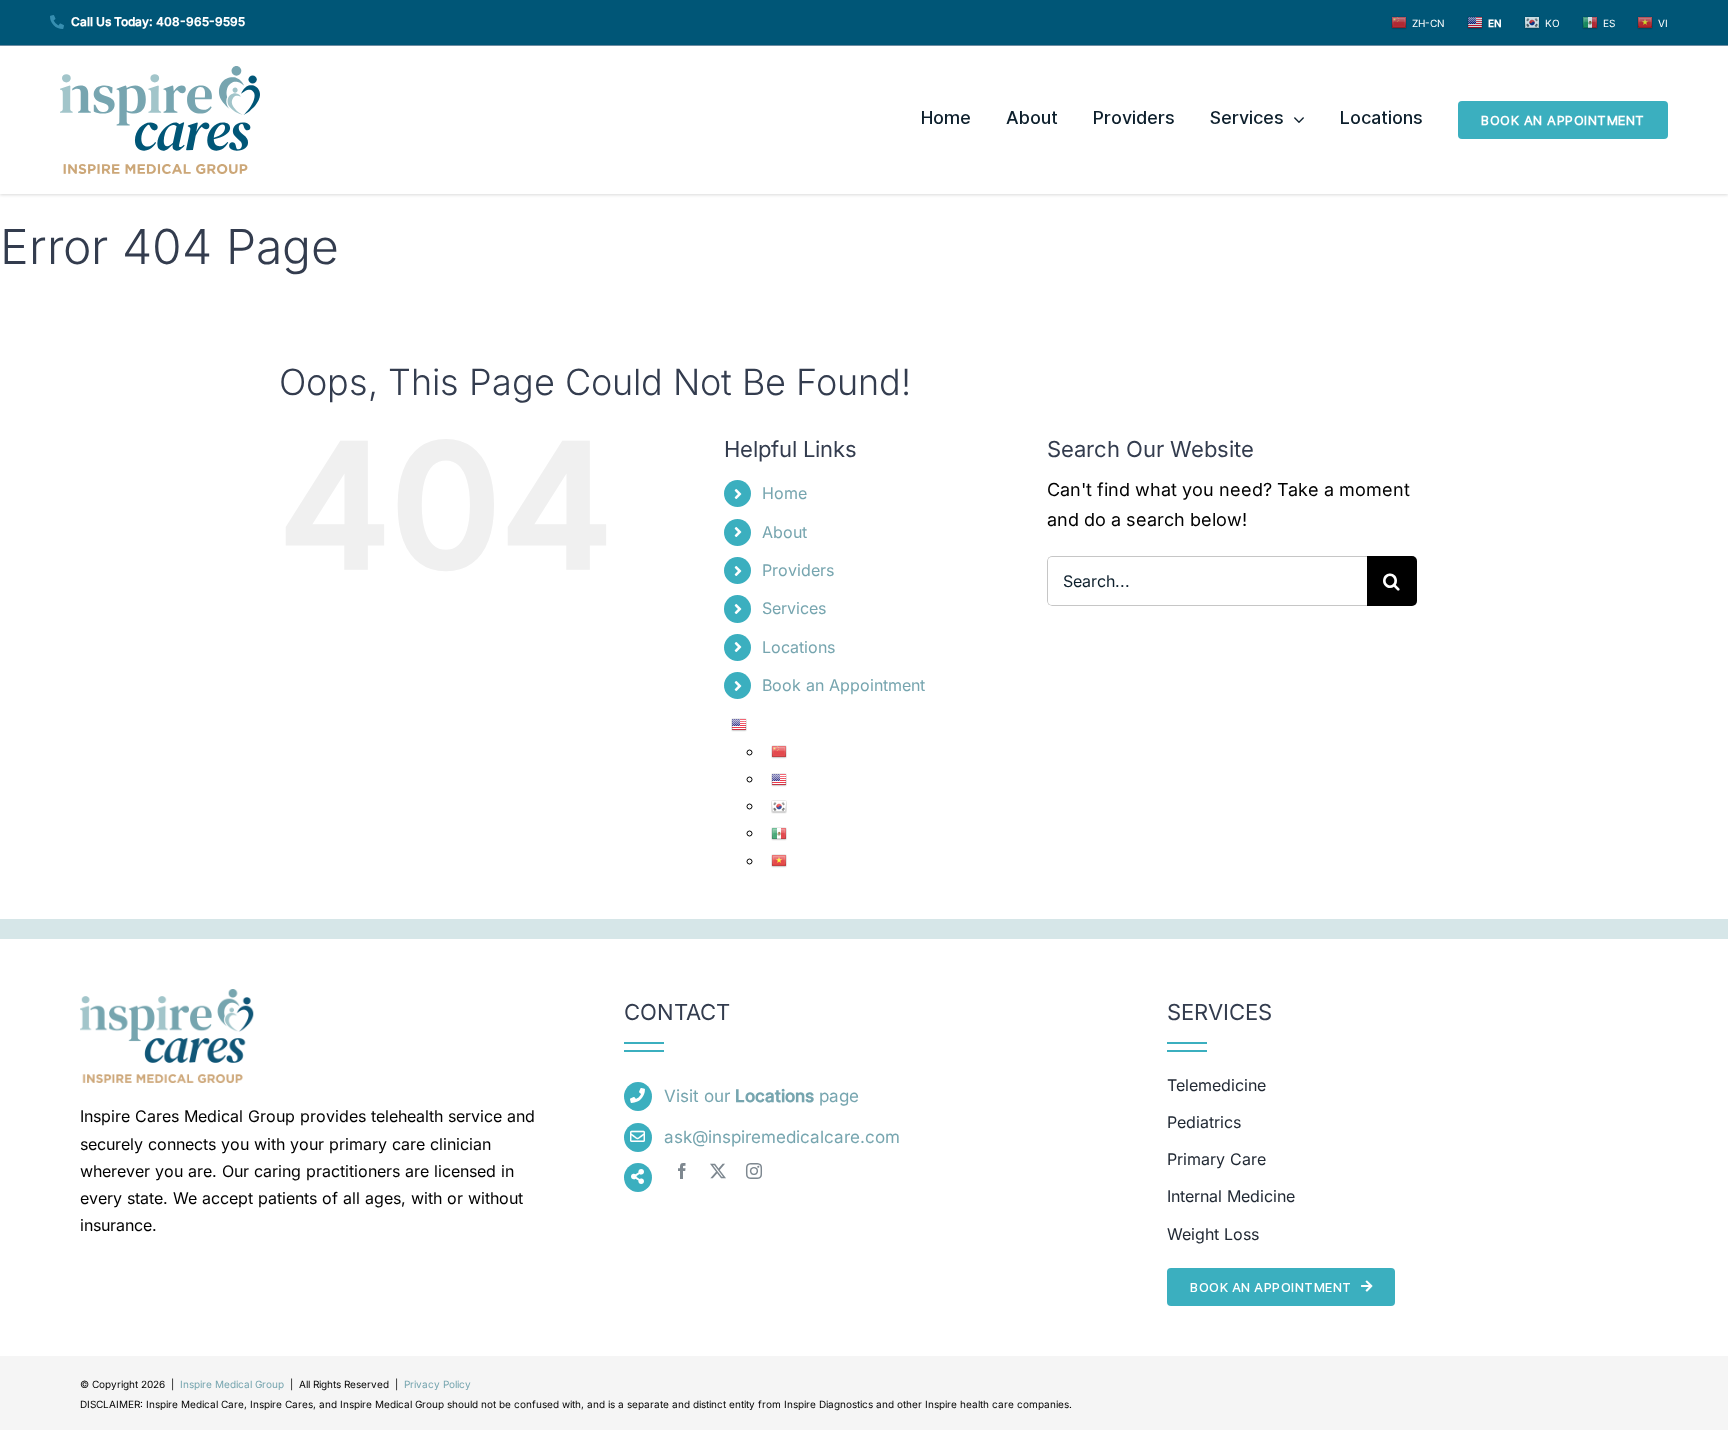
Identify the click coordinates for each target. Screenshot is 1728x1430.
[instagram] (754, 1171)
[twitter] (718, 1171)
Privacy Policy (437, 1384)
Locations (798, 647)
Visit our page (761, 1096)
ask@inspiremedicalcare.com (782, 1137)
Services (794, 608)
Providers (798, 570)
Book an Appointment (843, 685)
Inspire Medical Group (232, 1384)
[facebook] (682, 1171)
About (784, 532)
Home (784, 493)
